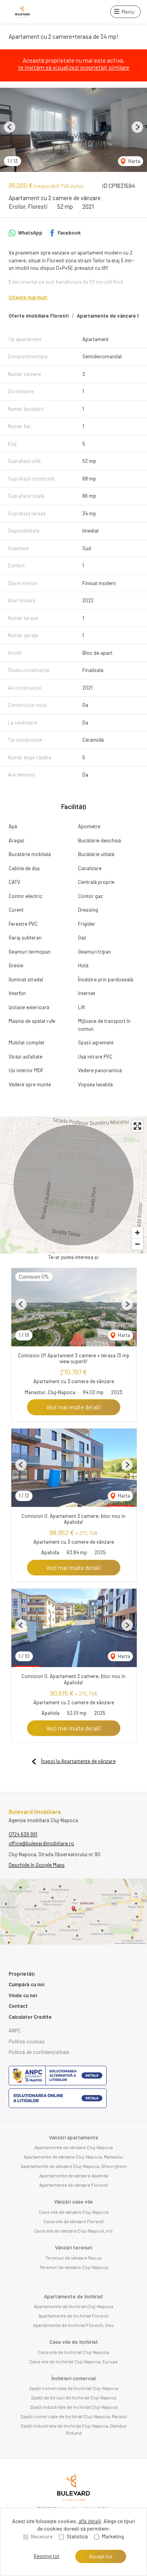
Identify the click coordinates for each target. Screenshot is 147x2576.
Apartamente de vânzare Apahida (74, 2175)
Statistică (77, 2536)
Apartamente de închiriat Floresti (73, 2316)
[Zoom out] (137, 1244)
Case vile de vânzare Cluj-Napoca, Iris (73, 2231)
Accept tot (101, 2556)
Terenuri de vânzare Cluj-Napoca (74, 2267)
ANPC (15, 2030)
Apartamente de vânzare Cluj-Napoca (74, 2147)
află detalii (90, 2521)
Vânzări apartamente (74, 2137)
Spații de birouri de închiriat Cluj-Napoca (74, 2397)
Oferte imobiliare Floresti (39, 316)
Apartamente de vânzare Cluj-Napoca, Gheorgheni (74, 2166)
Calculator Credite (30, 2017)
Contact (18, 2006)
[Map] (73, 1185)
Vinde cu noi (23, 1995)
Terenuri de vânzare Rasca (73, 2258)
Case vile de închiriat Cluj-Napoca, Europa (73, 2361)
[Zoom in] (137, 1233)
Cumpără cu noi (26, 1984)
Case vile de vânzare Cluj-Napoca (74, 2212)
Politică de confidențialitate (39, 2052)
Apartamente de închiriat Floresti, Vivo (73, 2325)
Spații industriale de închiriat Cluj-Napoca (74, 2407)
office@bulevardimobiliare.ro (41, 1843)
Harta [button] (134, 161)
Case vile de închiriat (74, 2342)
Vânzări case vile (73, 2202)
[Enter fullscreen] (137, 1126)
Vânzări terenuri (73, 2247)
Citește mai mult (28, 297)
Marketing (113, 2536)
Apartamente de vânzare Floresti (74, 2185)
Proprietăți (22, 1974)
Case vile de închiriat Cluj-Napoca (73, 2352)
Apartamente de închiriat (73, 2296)
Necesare (42, 2536)
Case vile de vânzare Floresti (74, 2221)
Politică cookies (27, 2041)
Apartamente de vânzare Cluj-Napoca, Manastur (73, 2157)
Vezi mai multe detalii (74, 1407)
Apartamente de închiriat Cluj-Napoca (73, 2306)
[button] (10, 127)
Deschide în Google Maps (37, 1865)
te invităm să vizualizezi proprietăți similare (74, 67)
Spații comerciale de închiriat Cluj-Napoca (74, 2388)
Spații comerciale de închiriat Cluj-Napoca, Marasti (74, 2416)
